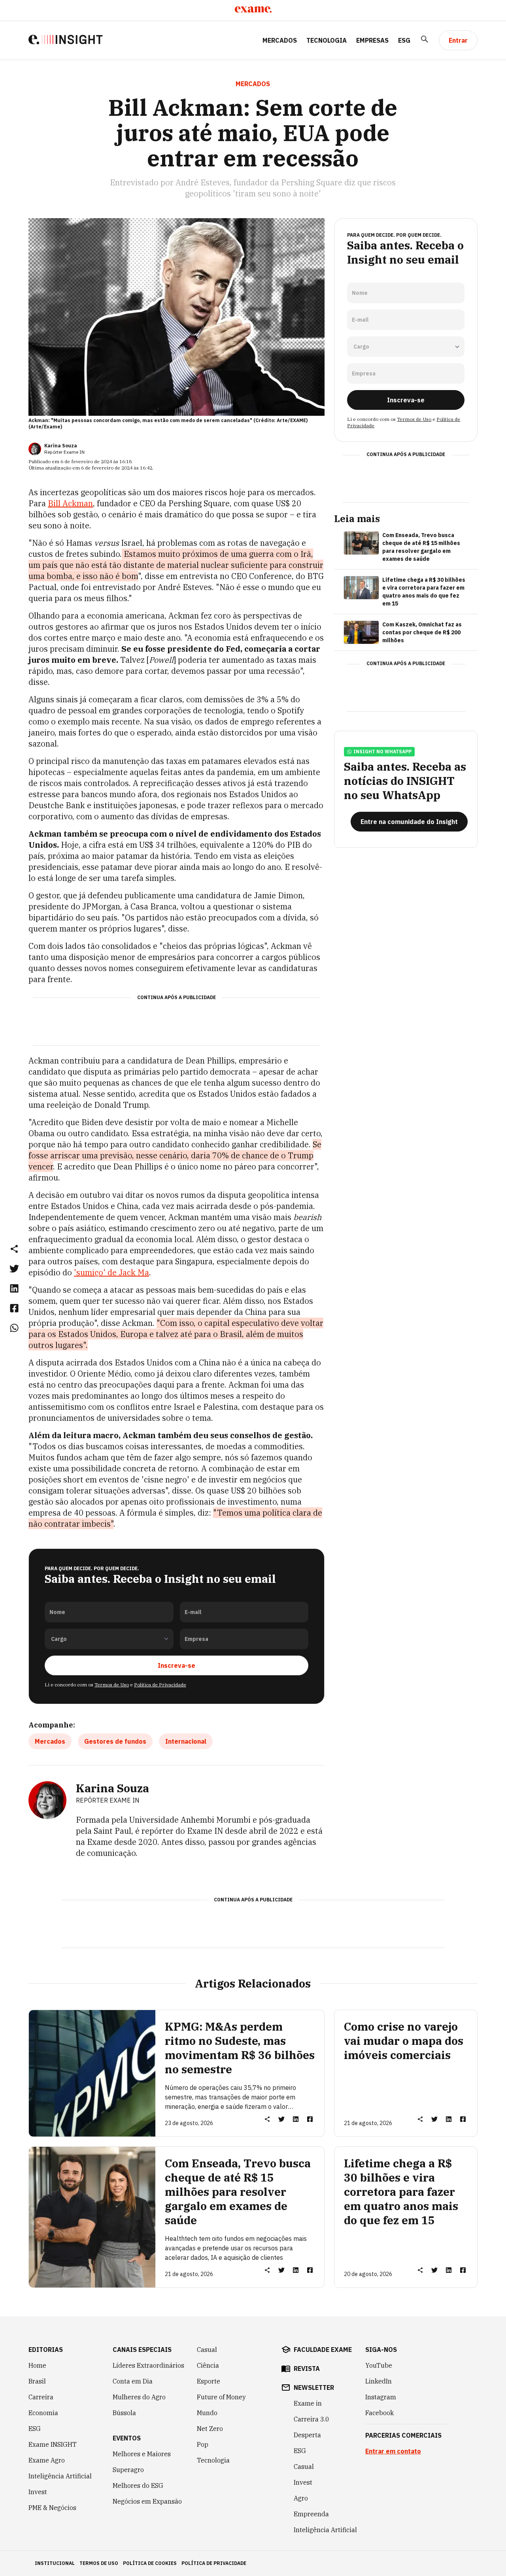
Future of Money (221, 2397)
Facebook (379, 2413)
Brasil (37, 2381)
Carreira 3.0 (312, 2419)
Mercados (280, 40)
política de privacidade (214, 2563)
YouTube (379, 2365)
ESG (404, 40)
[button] (14, 1248)
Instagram (381, 2397)
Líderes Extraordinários (148, 2365)
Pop (203, 2444)
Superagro (128, 2470)
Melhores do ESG (138, 2485)
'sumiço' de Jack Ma (111, 1272)
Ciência (208, 2365)
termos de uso (99, 2563)
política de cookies (150, 2563)
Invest (38, 2492)
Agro (301, 2498)
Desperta (307, 2435)
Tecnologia (327, 40)
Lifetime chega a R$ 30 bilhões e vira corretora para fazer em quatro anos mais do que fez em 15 (424, 592)
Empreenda (311, 2514)
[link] (14, 1268)
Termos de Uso (112, 1685)
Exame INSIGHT (53, 2444)
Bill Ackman (70, 503)
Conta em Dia (133, 2381)
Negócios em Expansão (147, 2501)
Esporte (209, 2381)
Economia (43, 2413)
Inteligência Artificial (60, 2476)
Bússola (124, 2413)
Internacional (186, 1741)
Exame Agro (47, 2460)
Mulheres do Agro (139, 2397)
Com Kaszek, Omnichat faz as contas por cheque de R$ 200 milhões (422, 632)
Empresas (372, 40)
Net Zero (210, 2429)
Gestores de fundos (115, 1741)
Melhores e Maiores (142, 2454)
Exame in (308, 2403)
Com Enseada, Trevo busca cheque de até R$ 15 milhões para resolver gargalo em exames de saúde (421, 547)
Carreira (41, 2397)
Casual (207, 2350)
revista (307, 2369)
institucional (55, 2563)
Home (37, 2365)
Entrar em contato (393, 2451)
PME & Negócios (52, 2508)
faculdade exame (323, 2350)
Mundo (207, 2413)
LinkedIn (379, 2381)
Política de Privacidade (160, 1685)
